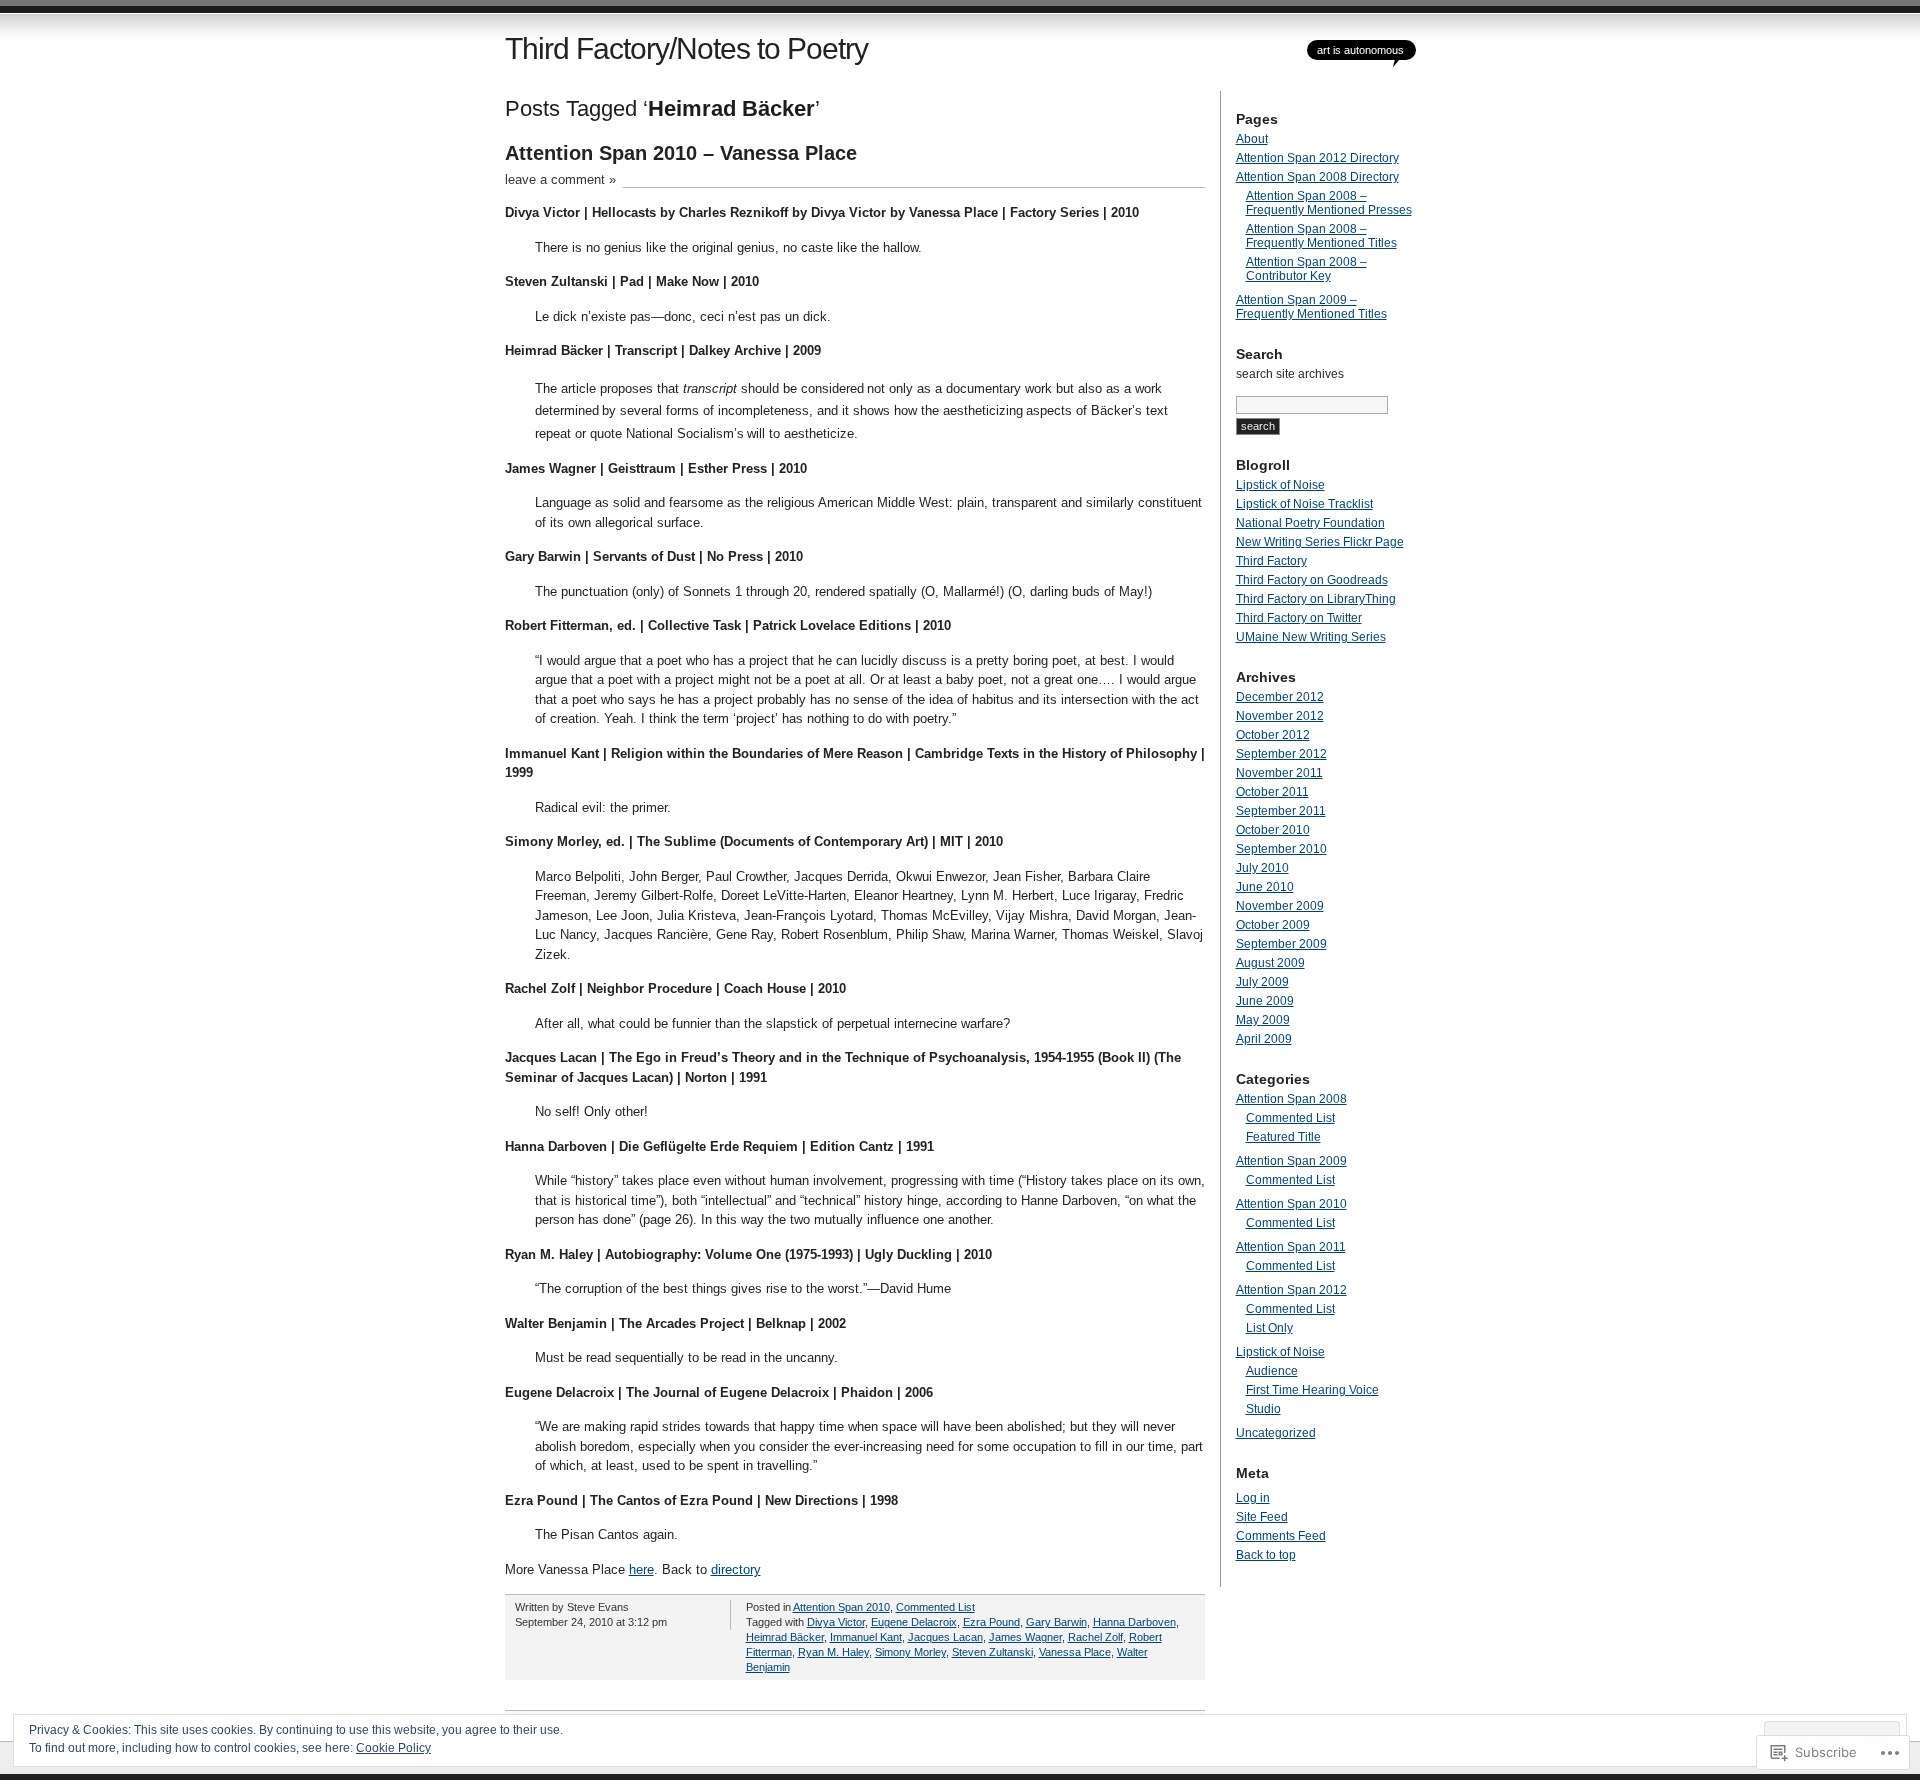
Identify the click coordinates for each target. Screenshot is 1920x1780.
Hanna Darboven (1134, 1622)
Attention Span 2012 (1291, 1290)
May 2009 (1263, 1020)
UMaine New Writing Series (1311, 637)
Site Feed (1262, 1517)
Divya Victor (836, 1622)
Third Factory (1271, 561)
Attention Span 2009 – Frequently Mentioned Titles (1311, 307)
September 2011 (1281, 811)
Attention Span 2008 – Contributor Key (1306, 269)
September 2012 (1281, 754)
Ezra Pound (991, 1622)
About (1252, 139)
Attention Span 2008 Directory (1317, 177)
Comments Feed (1281, 1536)
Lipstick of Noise (1280, 485)
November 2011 (1279, 773)
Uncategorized (1276, 1433)
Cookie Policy (393, 1748)
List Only (1269, 1328)
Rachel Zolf (1095, 1637)
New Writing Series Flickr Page (1320, 542)
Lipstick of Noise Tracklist (1304, 504)
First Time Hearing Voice (1312, 1390)
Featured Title (1283, 1137)
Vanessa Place (1075, 1652)
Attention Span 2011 (1291, 1247)
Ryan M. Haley (833, 1652)
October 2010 (1273, 830)
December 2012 (1280, 697)
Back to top (1266, 1555)
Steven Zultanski (992, 1652)
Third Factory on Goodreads (1312, 580)
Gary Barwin (1056, 1622)
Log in (1253, 1498)
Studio (1263, 1409)
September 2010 (1281, 849)
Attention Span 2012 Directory (1317, 158)
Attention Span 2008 (1291, 1099)
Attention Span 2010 (841, 1607)
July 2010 (1262, 868)
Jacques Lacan (945, 1637)
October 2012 (1273, 735)
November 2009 (1280, 906)
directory (736, 1569)
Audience (1272, 1371)
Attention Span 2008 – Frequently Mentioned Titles (1321, 236)
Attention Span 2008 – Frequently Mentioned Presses (1329, 203)
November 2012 (1280, 716)
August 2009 (1270, 963)
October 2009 (1273, 925)
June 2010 (1265, 887)
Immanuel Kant (866, 1637)
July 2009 (1262, 982)
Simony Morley (910, 1652)
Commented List (935, 1607)
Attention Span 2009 (1291, 1161)
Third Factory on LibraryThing (1316, 599)
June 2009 (1265, 1001)
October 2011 (1272, 792)
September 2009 (1281, 944)
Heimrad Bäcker (785, 1637)
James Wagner (1025, 1637)
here (641, 1569)
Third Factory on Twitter (1299, 618)
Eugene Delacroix (914, 1622)
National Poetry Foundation (1310, 523)
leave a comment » (560, 179)
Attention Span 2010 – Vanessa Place (681, 153)
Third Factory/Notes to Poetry (686, 48)
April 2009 (1264, 1039)
